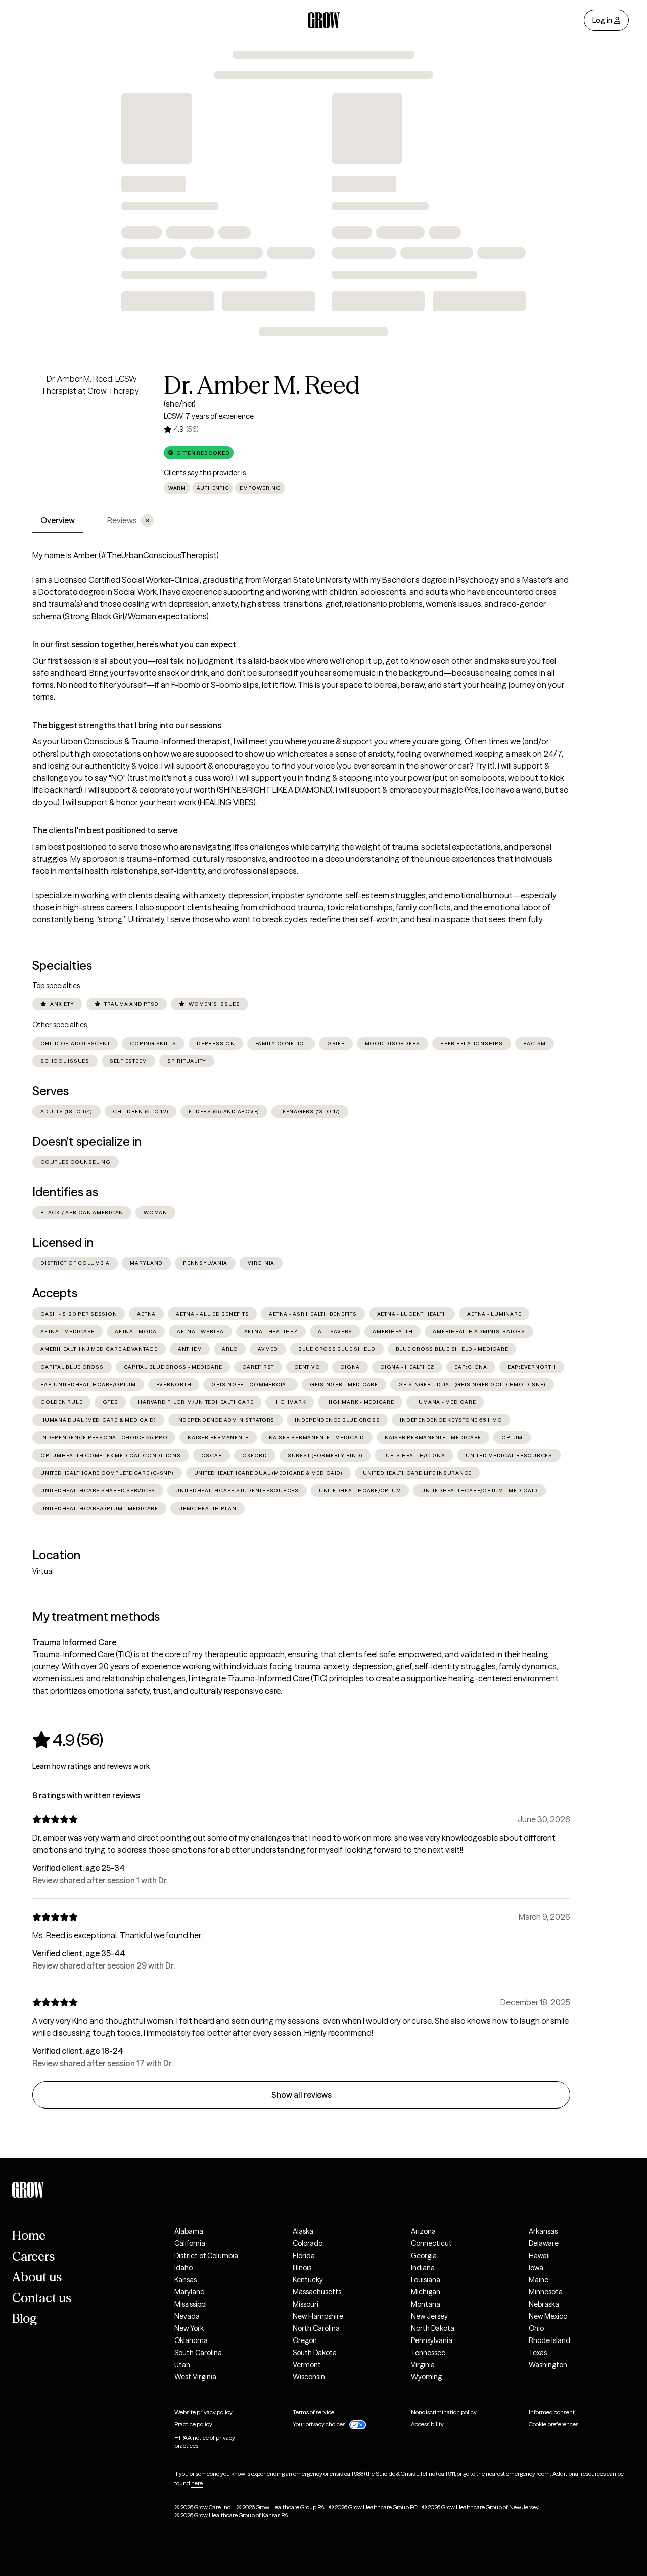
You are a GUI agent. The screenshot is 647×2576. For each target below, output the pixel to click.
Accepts (55, 1293)
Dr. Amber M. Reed (262, 385)
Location (56, 1555)
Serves (51, 1091)
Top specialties (56, 986)
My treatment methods (96, 1617)
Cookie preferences (553, 2424)
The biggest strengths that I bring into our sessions (127, 725)
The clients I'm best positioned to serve (105, 830)
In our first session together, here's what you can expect (134, 644)
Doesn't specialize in (87, 1141)
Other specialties (60, 1025)
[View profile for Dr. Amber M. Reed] (90, 430)
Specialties (62, 966)
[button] (199, 453)
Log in (602, 20)
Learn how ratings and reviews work (91, 1766)
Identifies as (65, 1192)
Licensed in (63, 1243)
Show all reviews (302, 2095)
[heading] (68, 1740)
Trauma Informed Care (74, 1642)
